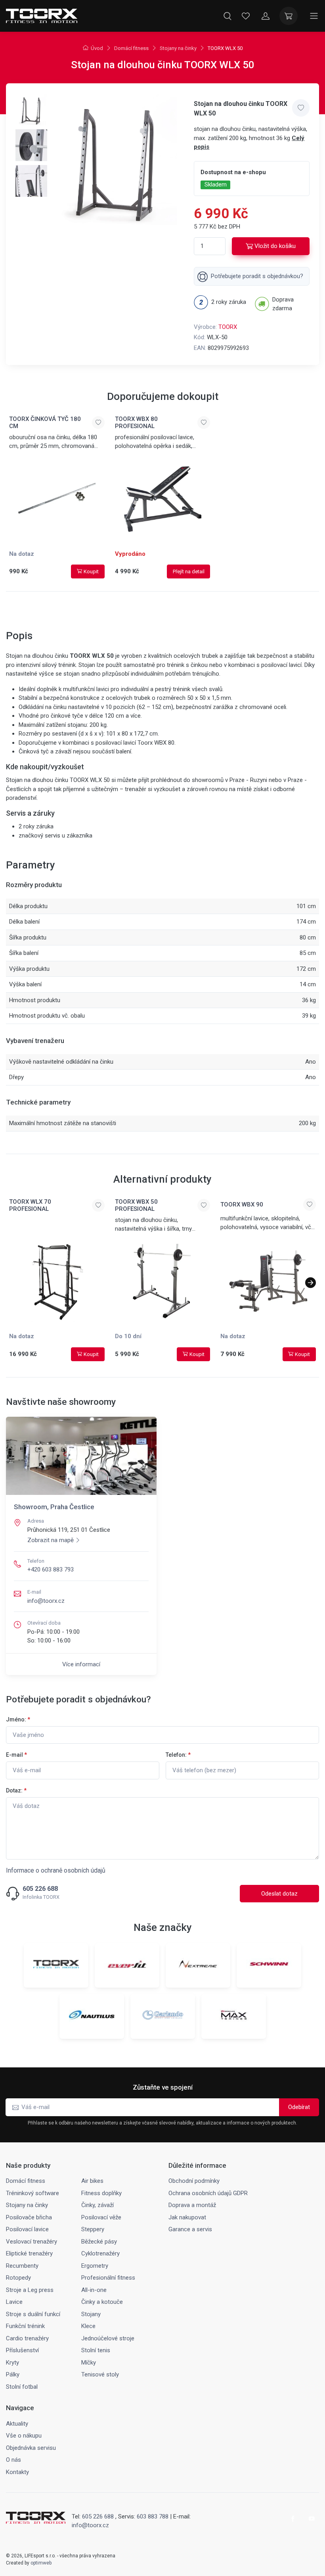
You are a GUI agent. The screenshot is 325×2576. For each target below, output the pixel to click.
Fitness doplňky (101, 2193)
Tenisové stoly (100, 2374)
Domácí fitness (131, 48)
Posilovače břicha (29, 2217)
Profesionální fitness (108, 2278)
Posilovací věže (101, 2217)
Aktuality (17, 2424)
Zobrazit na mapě (51, 1540)
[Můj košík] (289, 16)
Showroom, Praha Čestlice (54, 1507)
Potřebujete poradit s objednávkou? (257, 276)
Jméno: (18, 1719)
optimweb (41, 2563)
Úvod (97, 48)
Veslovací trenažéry (32, 2242)
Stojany (91, 2314)
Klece (88, 2326)
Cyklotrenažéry (100, 2253)
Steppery (93, 2229)
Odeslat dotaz (279, 1894)
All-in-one (94, 2290)
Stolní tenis (96, 2350)
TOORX (228, 327)
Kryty (12, 2363)
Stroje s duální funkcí (33, 2314)
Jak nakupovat (187, 2217)
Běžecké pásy (99, 2242)
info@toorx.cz (46, 1601)
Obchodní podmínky (194, 2181)
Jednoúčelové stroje (108, 2338)
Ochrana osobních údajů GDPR (208, 2193)
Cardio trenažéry (27, 2338)
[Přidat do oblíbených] (301, 108)
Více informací (81, 1664)
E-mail (16, 1755)
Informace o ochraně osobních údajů (56, 1870)
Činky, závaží (97, 2205)
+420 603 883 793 (51, 1569)
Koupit (91, 571)
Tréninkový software (32, 2193)
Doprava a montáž (192, 2205)
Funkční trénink (25, 2326)
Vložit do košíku (275, 246)
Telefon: (178, 1755)
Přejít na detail (189, 571)
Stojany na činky (178, 48)
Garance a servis (190, 2229)
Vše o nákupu (24, 2436)
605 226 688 (40, 1889)
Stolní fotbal (22, 2387)
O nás (13, 2460)
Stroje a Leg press (30, 2290)
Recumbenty (22, 2266)
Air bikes (92, 2181)
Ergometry (95, 2266)
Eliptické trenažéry (29, 2253)
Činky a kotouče (102, 2302)
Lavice (14, 2302)
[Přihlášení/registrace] (266, 16)
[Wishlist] (246, 16)
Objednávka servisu (31, 2448)
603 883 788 (153, 2516)
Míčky (89, 2363)
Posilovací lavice (27, 2229)
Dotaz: (16, 1790)
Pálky (13, 2374)
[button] (311, 1283)
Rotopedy (18, 2278)
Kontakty (17, 2472)
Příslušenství (22, 2350)
